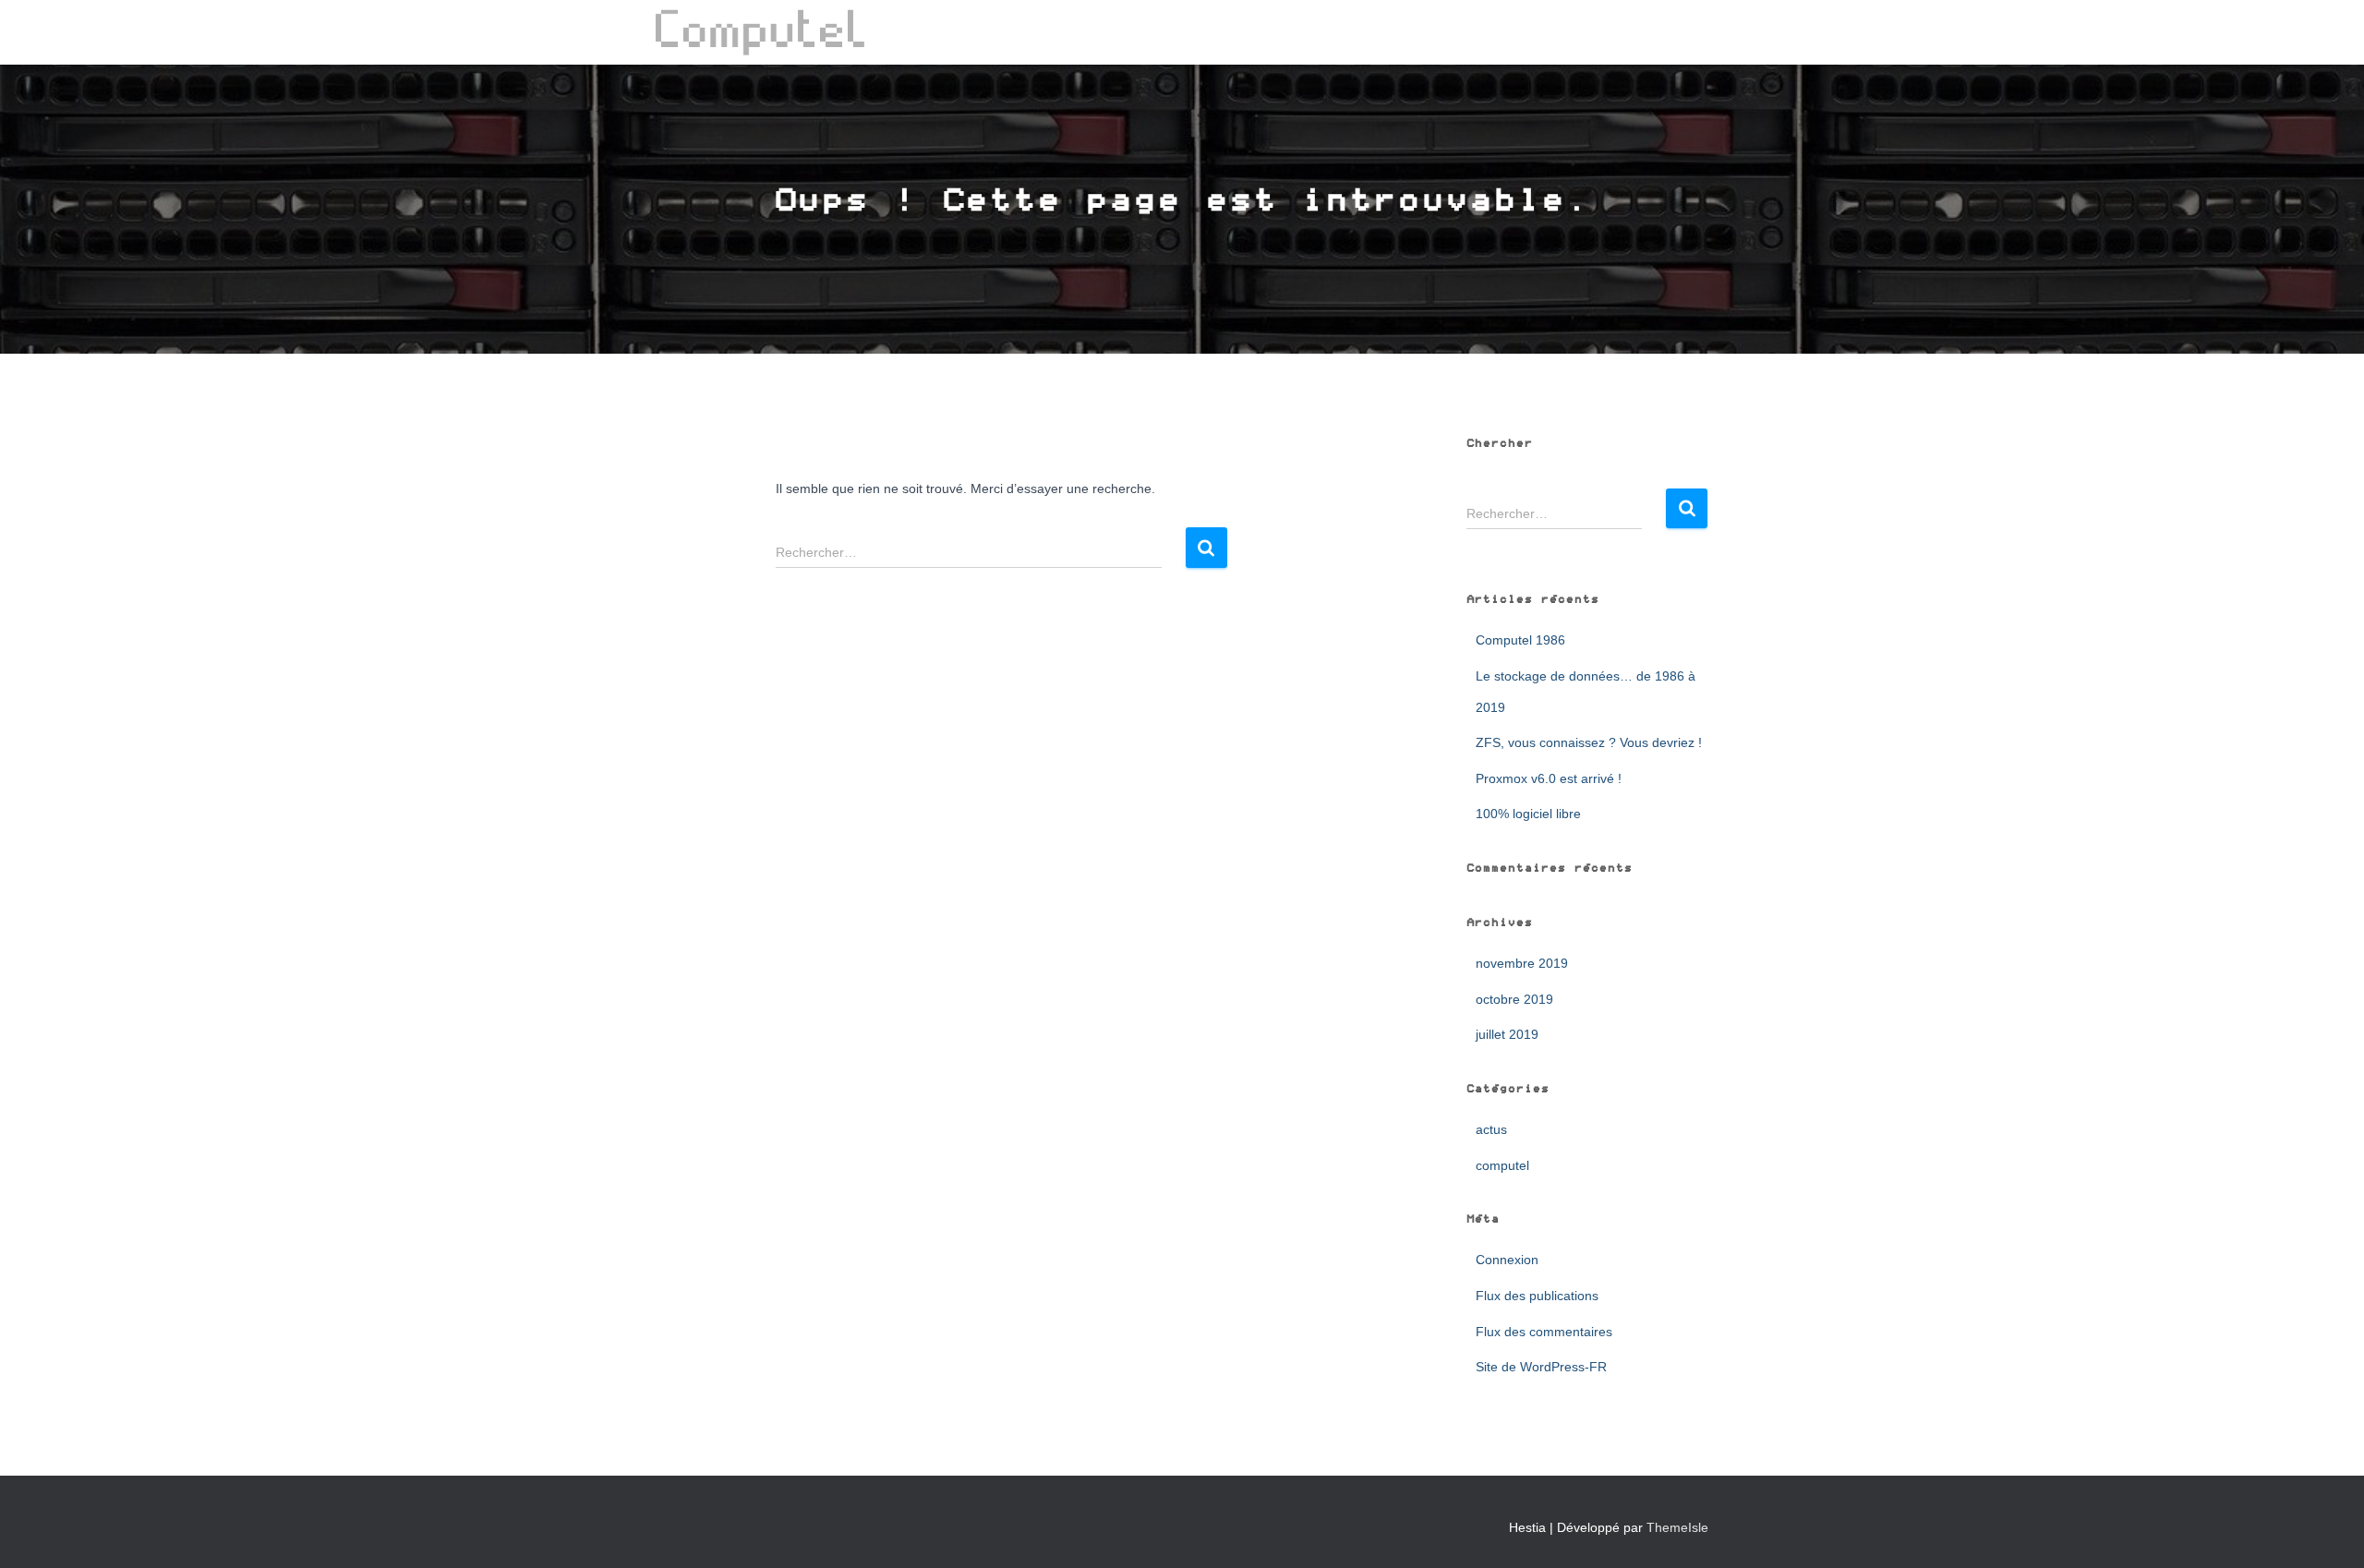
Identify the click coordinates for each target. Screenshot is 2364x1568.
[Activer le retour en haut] (2328, 1531)
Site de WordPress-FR (1541, 1367)
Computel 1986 (1520, 640)
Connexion (1507, 1260)
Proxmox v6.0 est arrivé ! (1549, 778)
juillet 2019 (1507, 1034)
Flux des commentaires (1544, 1332)
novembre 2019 (1522, 963)
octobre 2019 (1514, 999)
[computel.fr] (760, 32)
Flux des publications (1537, 1296)
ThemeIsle (1677, 1527)
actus (1491, 1129)
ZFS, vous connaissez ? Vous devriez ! (1589, 742)
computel (1502, 1165)
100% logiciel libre (1528, 814)
